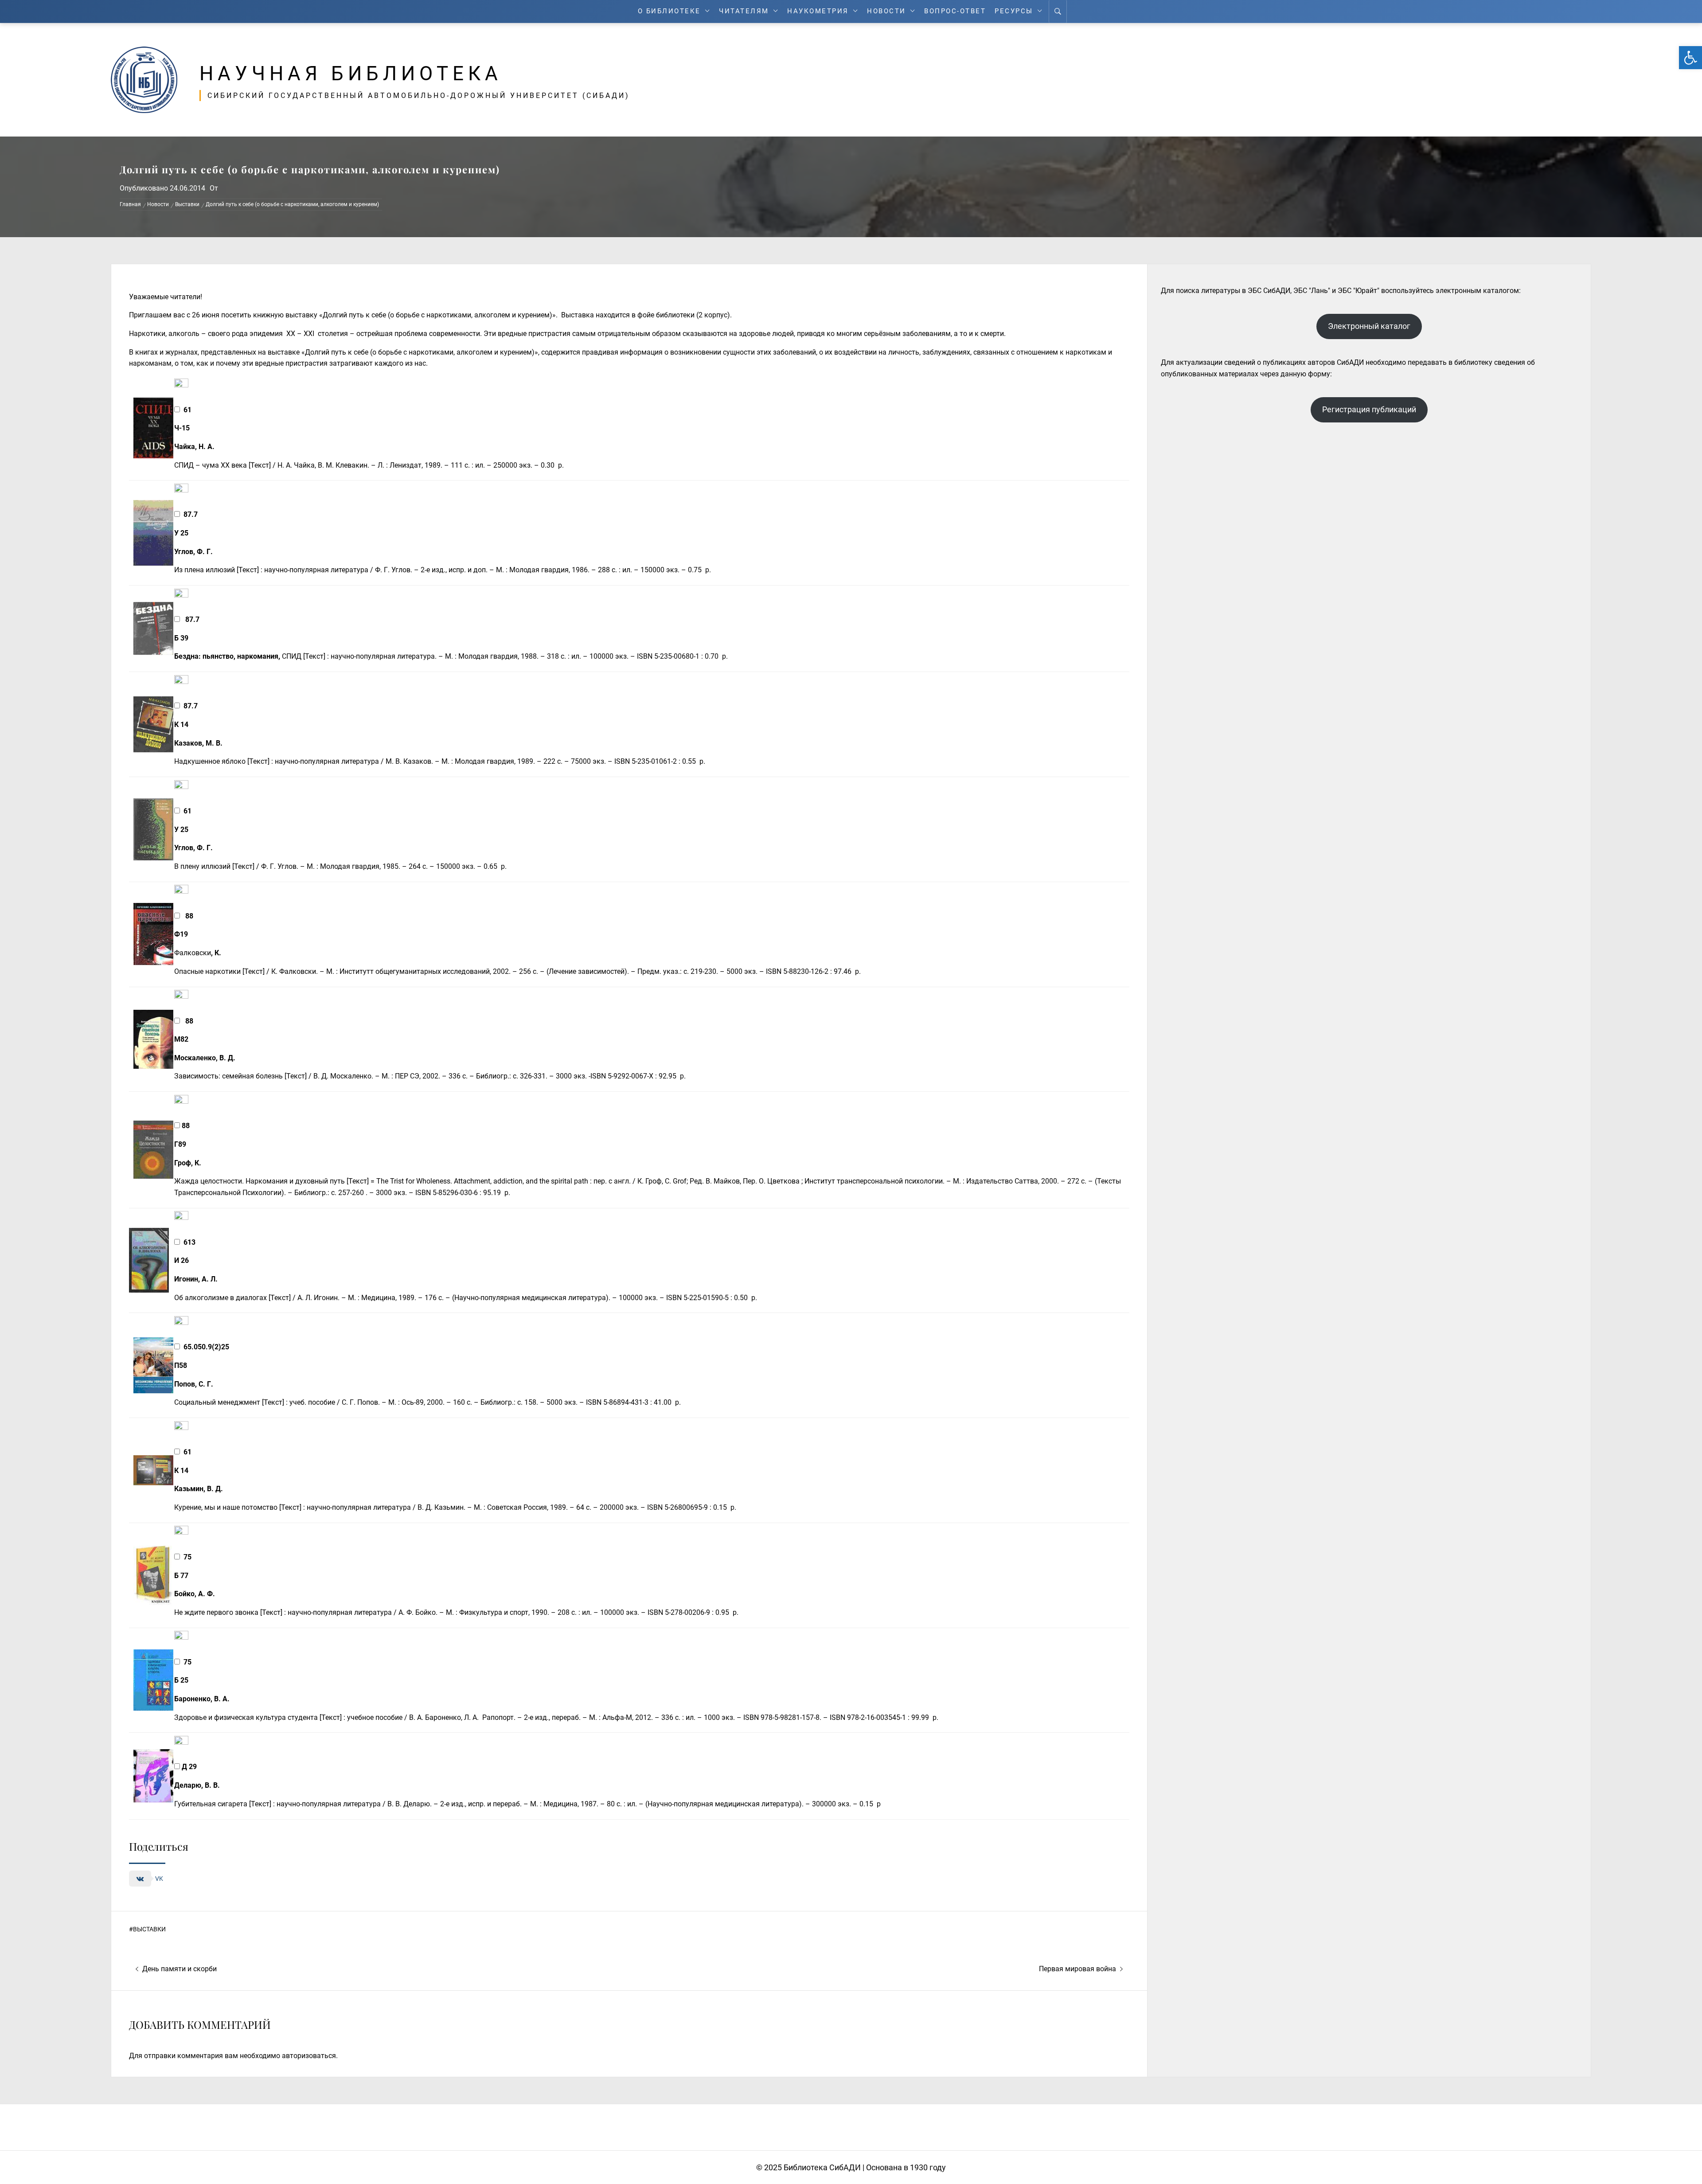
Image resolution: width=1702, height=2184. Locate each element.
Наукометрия (818, 11)
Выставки (149, 1929)
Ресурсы (1014, 11)
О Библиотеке (669, 11)
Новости (886, 11)
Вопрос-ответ (955, 11)
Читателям (744, 11)
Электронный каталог (1369, 326)
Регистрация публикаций (1369, 409)
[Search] (1058, 12)
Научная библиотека (351, 74)
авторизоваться (309, 2056)
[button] (1690, 58)
